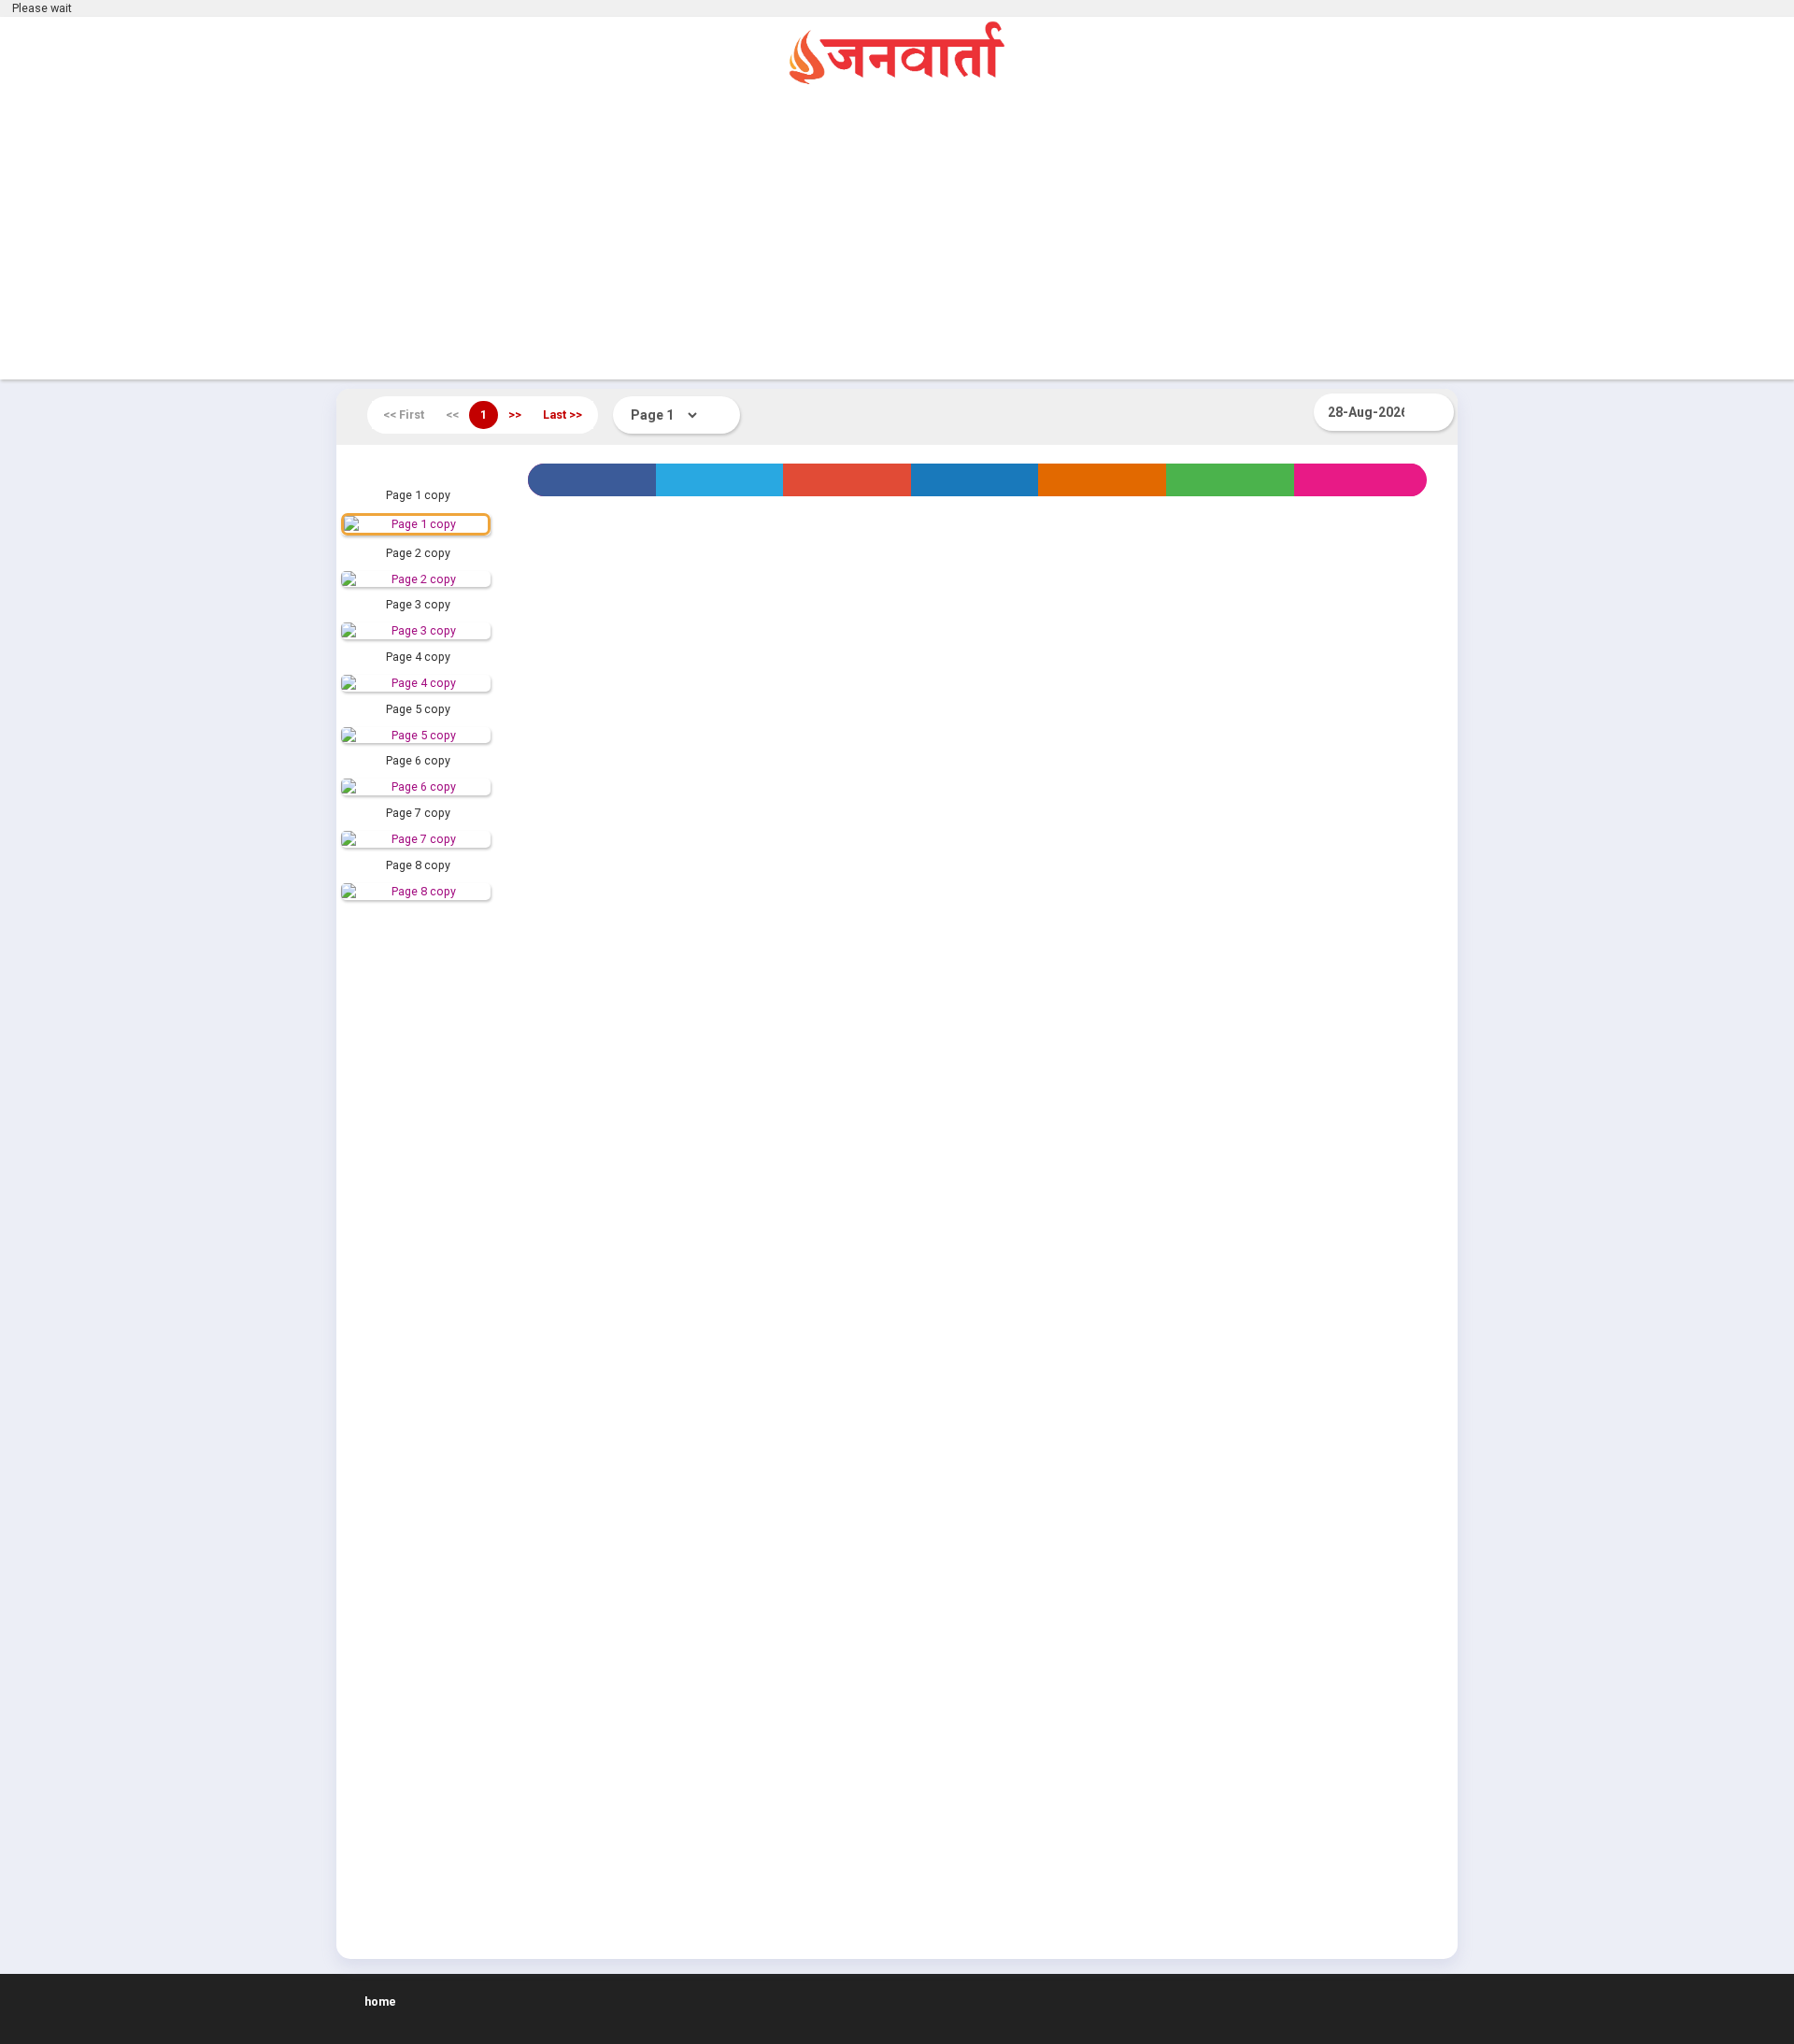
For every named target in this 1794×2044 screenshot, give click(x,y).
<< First (404, 415)
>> (515, 415)
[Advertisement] (897, 235)
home (380, 2001)
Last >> (562, 415)
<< (452, 415)
